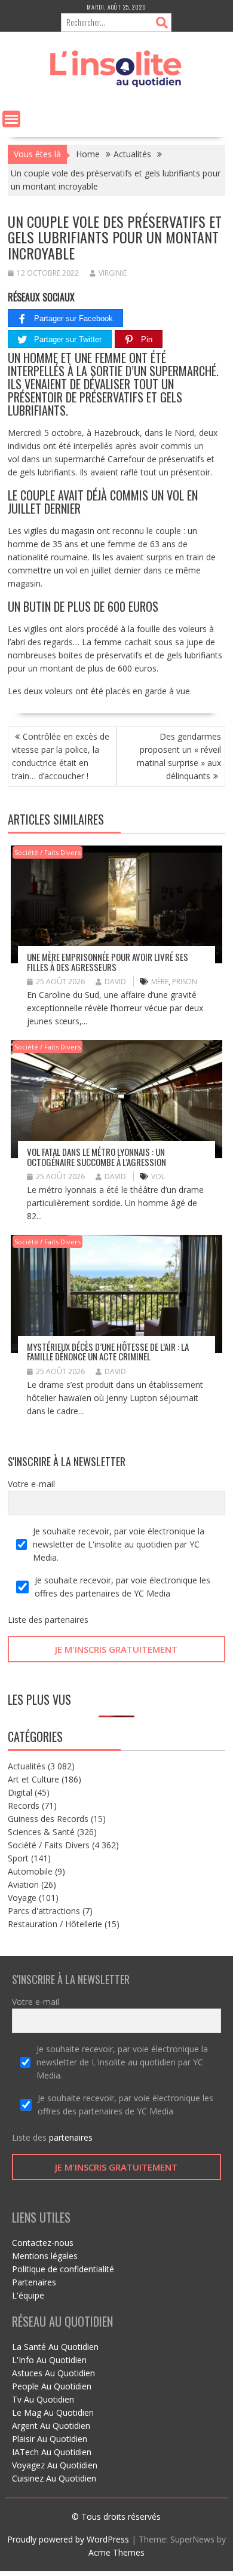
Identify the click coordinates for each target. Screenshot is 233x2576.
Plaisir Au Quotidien (50, 2439)
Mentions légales (45, 2256)
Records (24, 1806)
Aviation (23, 1884)
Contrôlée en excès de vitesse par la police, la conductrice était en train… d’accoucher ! (61, 756)
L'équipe (28, 2295)
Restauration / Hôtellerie (55, 1924)
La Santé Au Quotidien (55, 2347)
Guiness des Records (48, 1819)
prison (185, 982)
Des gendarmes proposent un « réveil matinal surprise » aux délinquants (179, 756)
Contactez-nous (43, 2243)
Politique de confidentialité (63, 2269)
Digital (20, 1792)
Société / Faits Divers (47, 852)
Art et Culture (33, 1779)
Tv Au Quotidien (43, 2399)
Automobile (30, 1871)
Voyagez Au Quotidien (55, 2465)
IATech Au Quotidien (52, 2452)
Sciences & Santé (41, 1832)
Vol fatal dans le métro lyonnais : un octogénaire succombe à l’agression (96, 1157)
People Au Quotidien (52, 2386)
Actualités (27, 1766)
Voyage (22, 1898)
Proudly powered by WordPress (68, 2539)
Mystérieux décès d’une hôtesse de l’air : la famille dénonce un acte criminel (108, 1352)
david (115, 982)
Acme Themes (116, 2552)
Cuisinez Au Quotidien (54, 2478)
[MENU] (11, 119)
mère (160, 982)
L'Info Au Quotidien (49, 2360)
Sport (18, 1858)
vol (158, 1176)
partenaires (67, 1620)
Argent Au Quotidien (51, 2426)
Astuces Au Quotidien (53, 2373)
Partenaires (34, 2282)
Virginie (113, 273)
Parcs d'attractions (44, 1911)
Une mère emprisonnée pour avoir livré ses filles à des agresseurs (108, 962)
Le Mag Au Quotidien (53, 2412)
